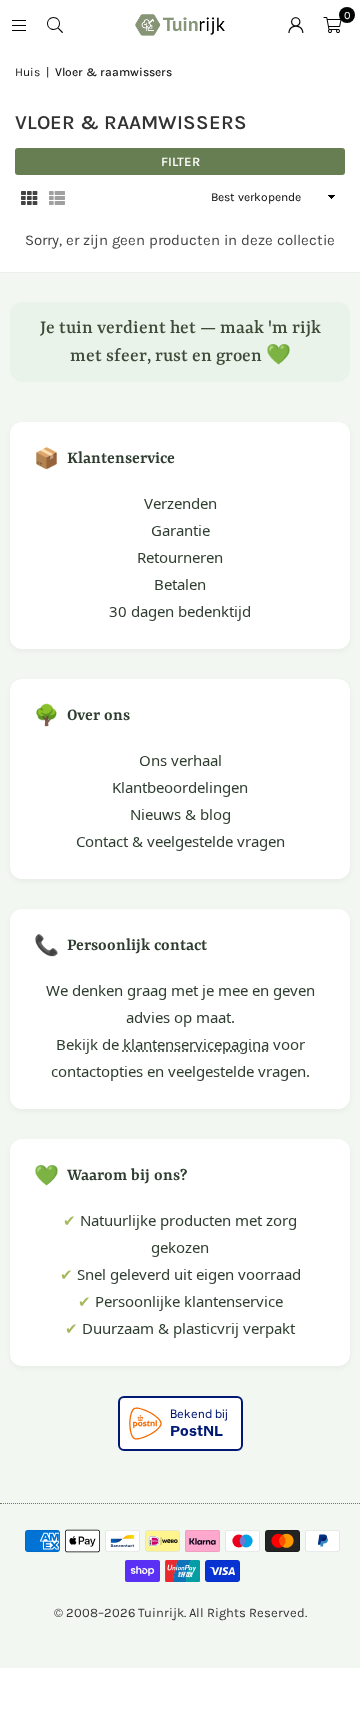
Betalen (180, 584)
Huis (27, 72)
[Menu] (19, 25)
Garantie (180, 530)
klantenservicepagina (196, 1044)
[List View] (57, 197)
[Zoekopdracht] (55, 25)
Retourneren (180, 557)
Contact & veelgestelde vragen (180, 841)
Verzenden (180, 503)
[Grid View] (29, 197)
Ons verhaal (180, 760)
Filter (180, 161)
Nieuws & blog (180, 814)
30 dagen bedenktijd (180, 611)
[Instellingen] (296, 25)
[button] (332, 25)
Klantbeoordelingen (180, 787)
